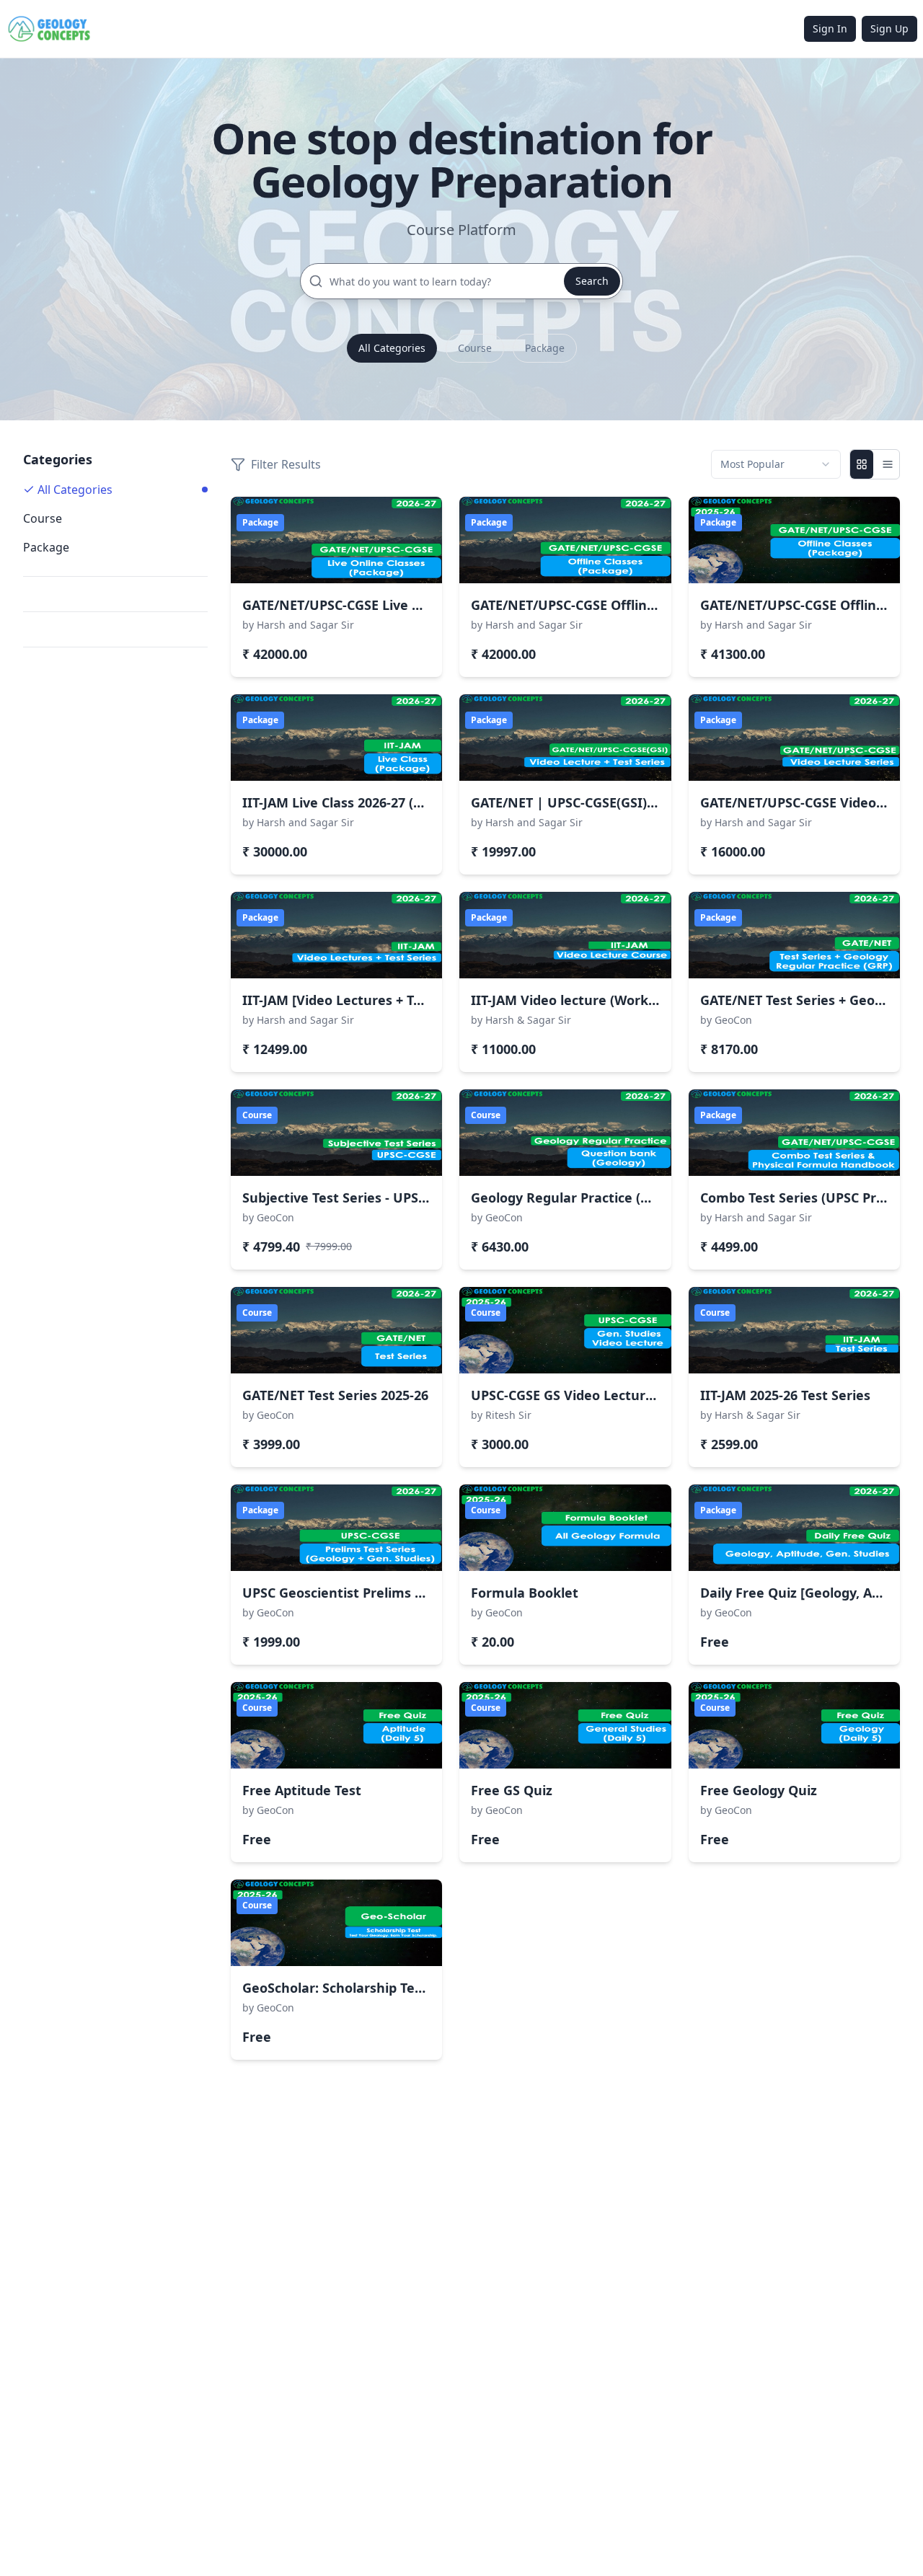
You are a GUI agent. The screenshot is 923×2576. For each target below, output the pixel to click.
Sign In (830, 28)
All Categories (392, 348)
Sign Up (889, 28)
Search (592, 281)
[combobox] (776, 464)
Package (545, 348)
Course (475, 348)
